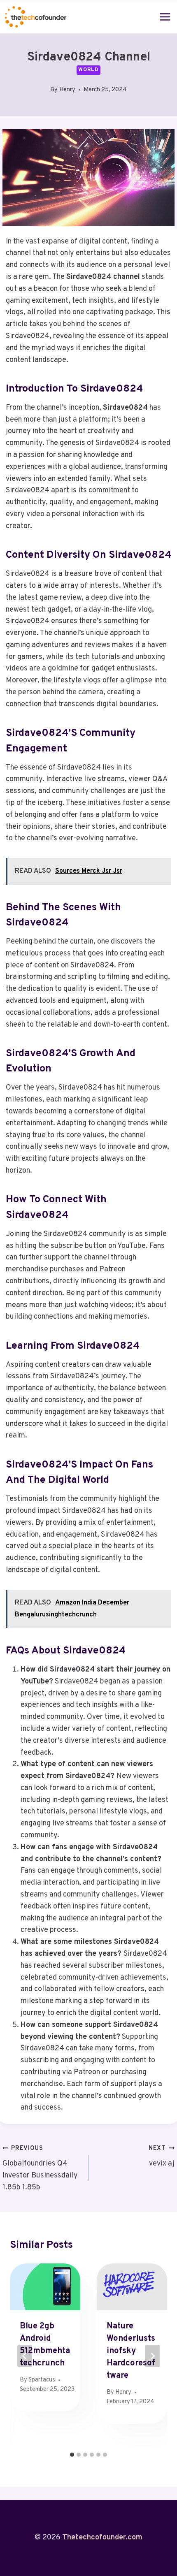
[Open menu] (165, 17)
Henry (67, 90)
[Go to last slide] (25, 2356)
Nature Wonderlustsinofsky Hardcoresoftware (131, 2351)
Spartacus (42, 2380)
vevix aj (162, 2156)
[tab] (72, 2455)
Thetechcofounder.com (102, 2538)
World (88, 70)
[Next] (152, 2356)
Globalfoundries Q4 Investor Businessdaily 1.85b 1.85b (40, 2168)
